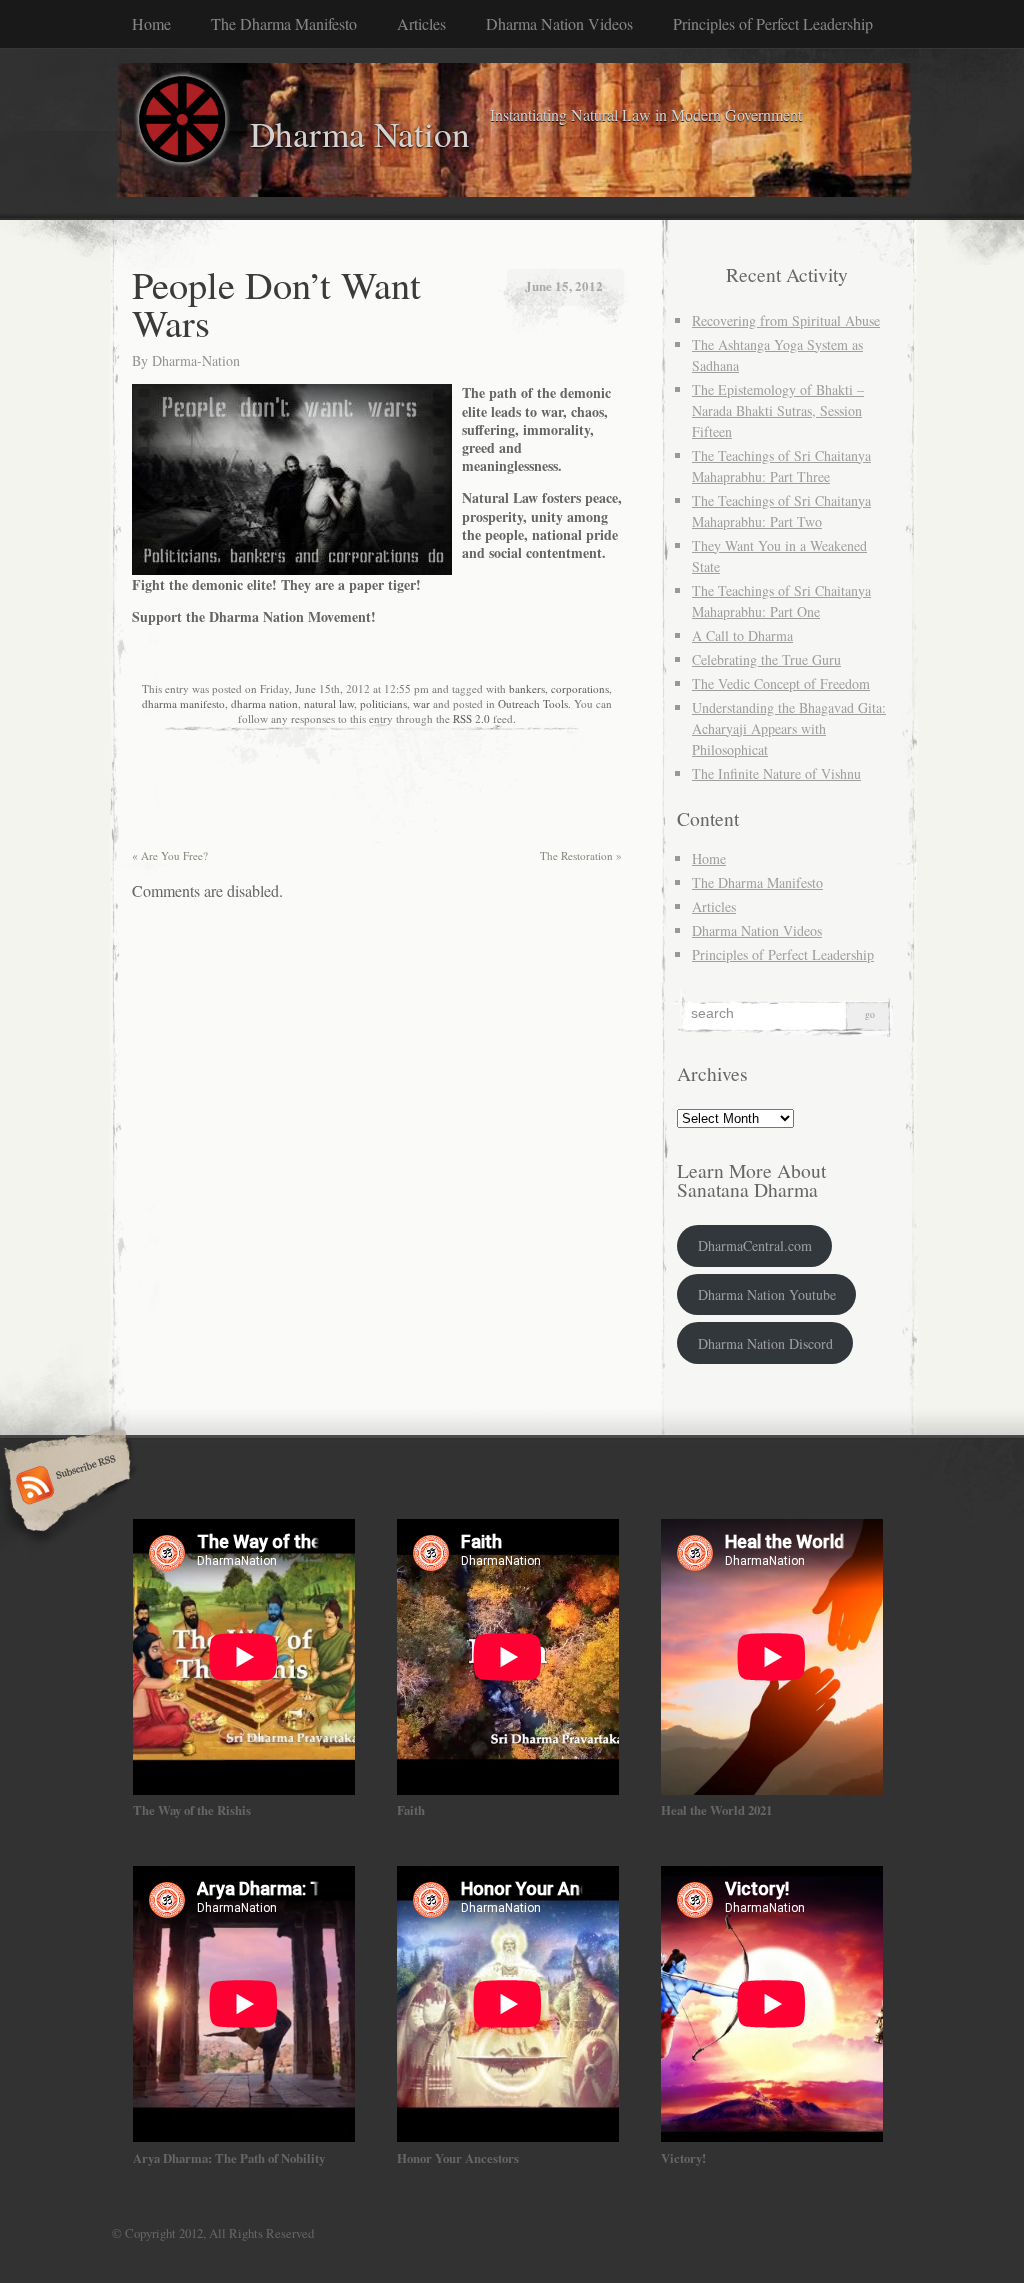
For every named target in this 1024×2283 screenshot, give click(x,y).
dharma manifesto (183, 703)
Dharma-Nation (196, 360)
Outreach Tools (533, 703)
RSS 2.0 (471, 718)
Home (151, 23)
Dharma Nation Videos (559, 23)
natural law (329, 703)
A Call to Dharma (742, 635)
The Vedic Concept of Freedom (781, 683)
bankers (527, 688)
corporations (580, 688)
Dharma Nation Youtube (767, 1294)
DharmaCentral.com (755, 1245)
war (421, 703)
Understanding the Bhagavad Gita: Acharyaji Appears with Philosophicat (789, 728)
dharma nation (264, 703)
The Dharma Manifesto (284, 23)
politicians (383, 703)
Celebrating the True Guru (766, 659)
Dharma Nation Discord (765, 1343)
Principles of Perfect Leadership (773, 23)
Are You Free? (170, 855)
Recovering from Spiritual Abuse (786, 320)
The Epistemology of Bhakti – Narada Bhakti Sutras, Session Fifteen (778, 410)
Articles (421, 23)
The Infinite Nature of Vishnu (776, 773)
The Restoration (581, 855)
